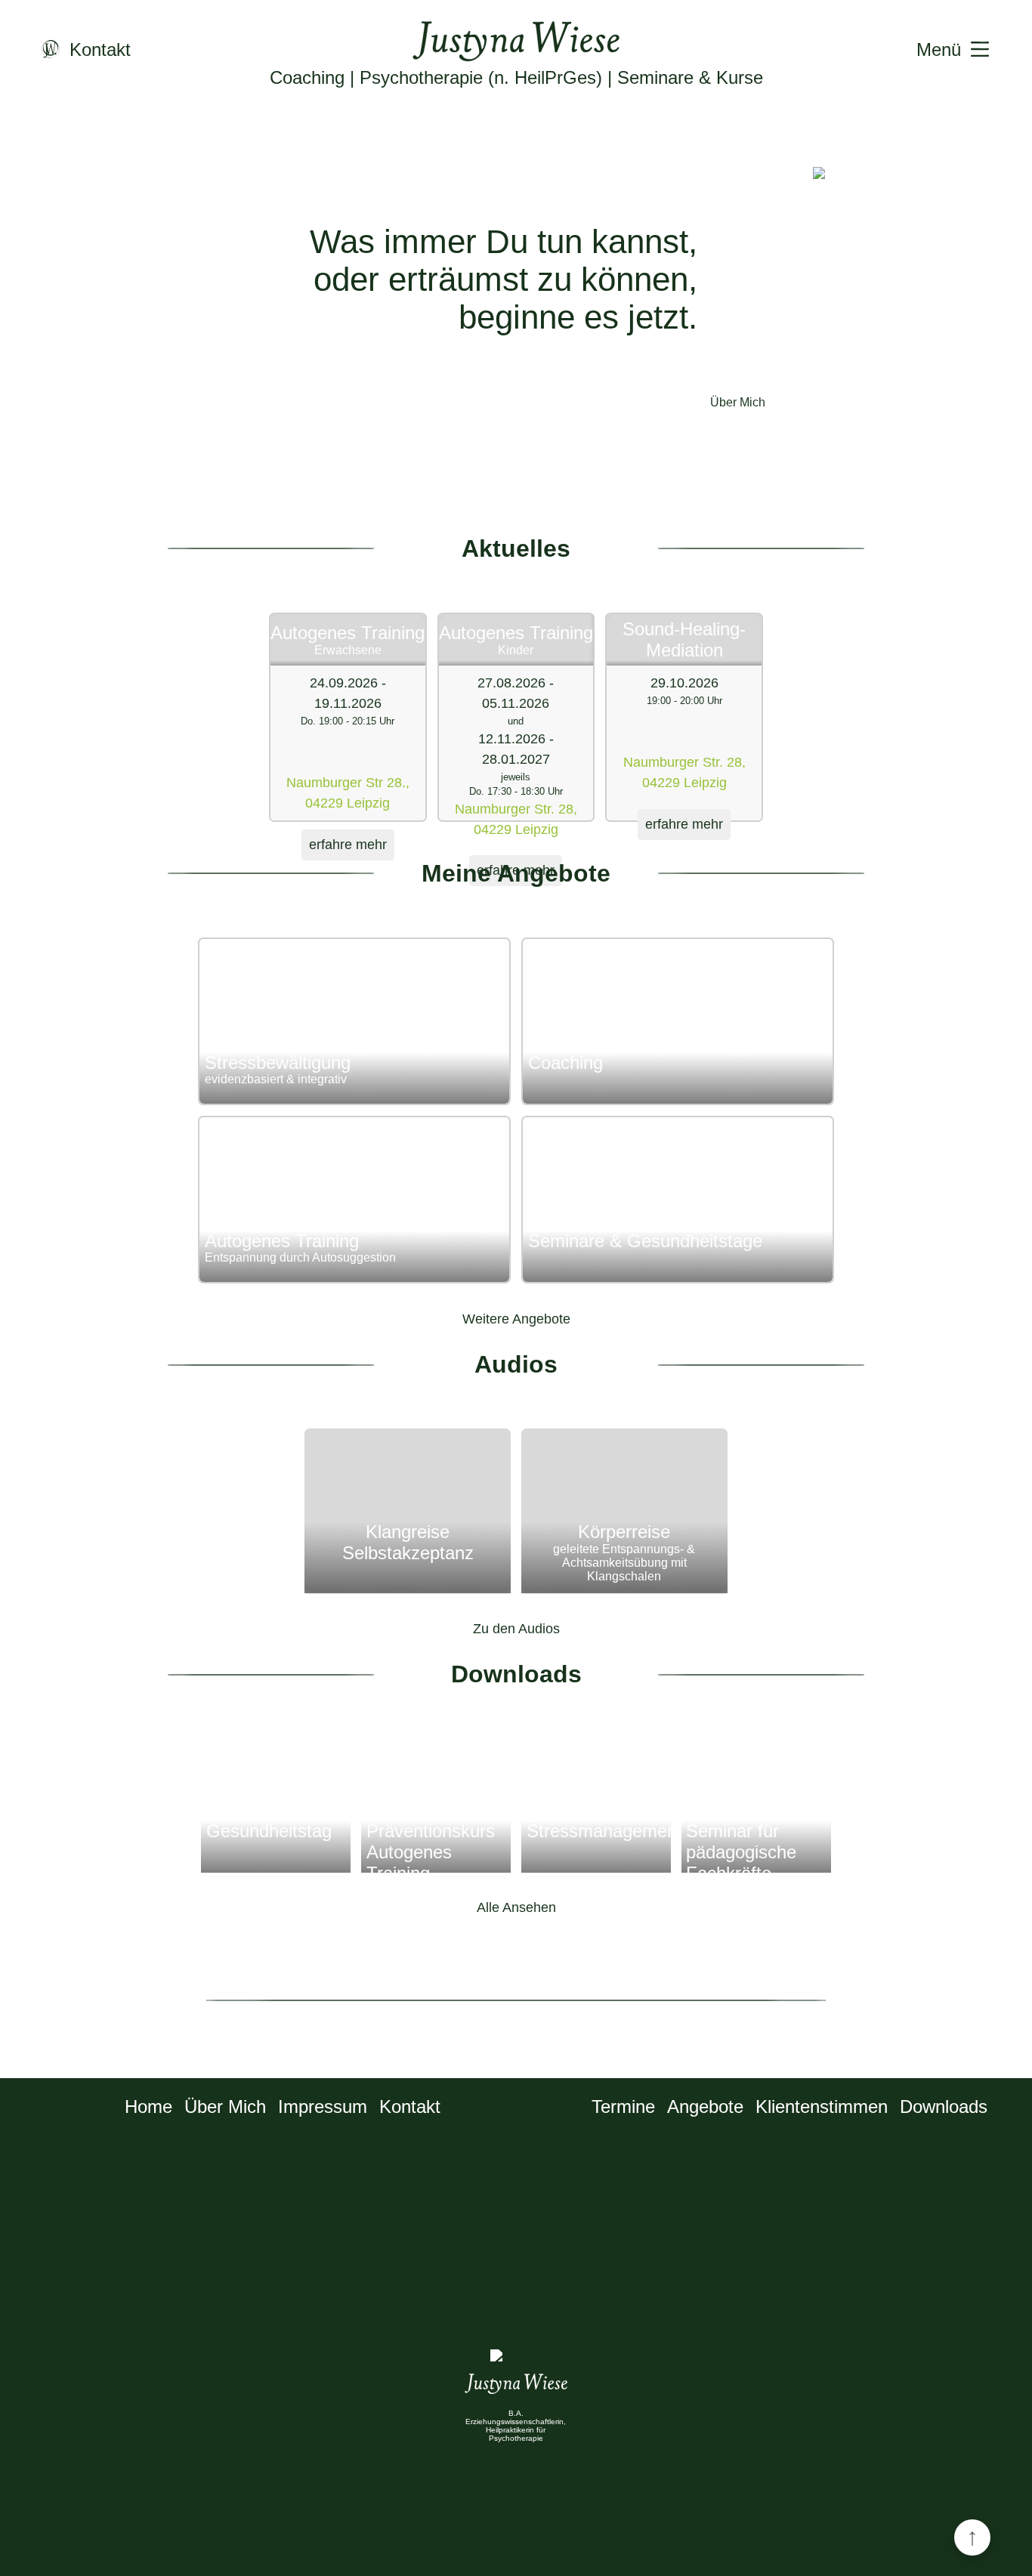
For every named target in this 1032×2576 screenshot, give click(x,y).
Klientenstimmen (822, 2107)
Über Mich (738, 402)
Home (148, 2107)
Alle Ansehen (516, 1907)
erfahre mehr (348, 845)
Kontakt (410, 2107)
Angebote (705, 2107)
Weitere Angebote (516, 1319)
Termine (623, 2107)
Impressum (323, 2107)
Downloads (944, 2107)
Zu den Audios (516, 1629)
